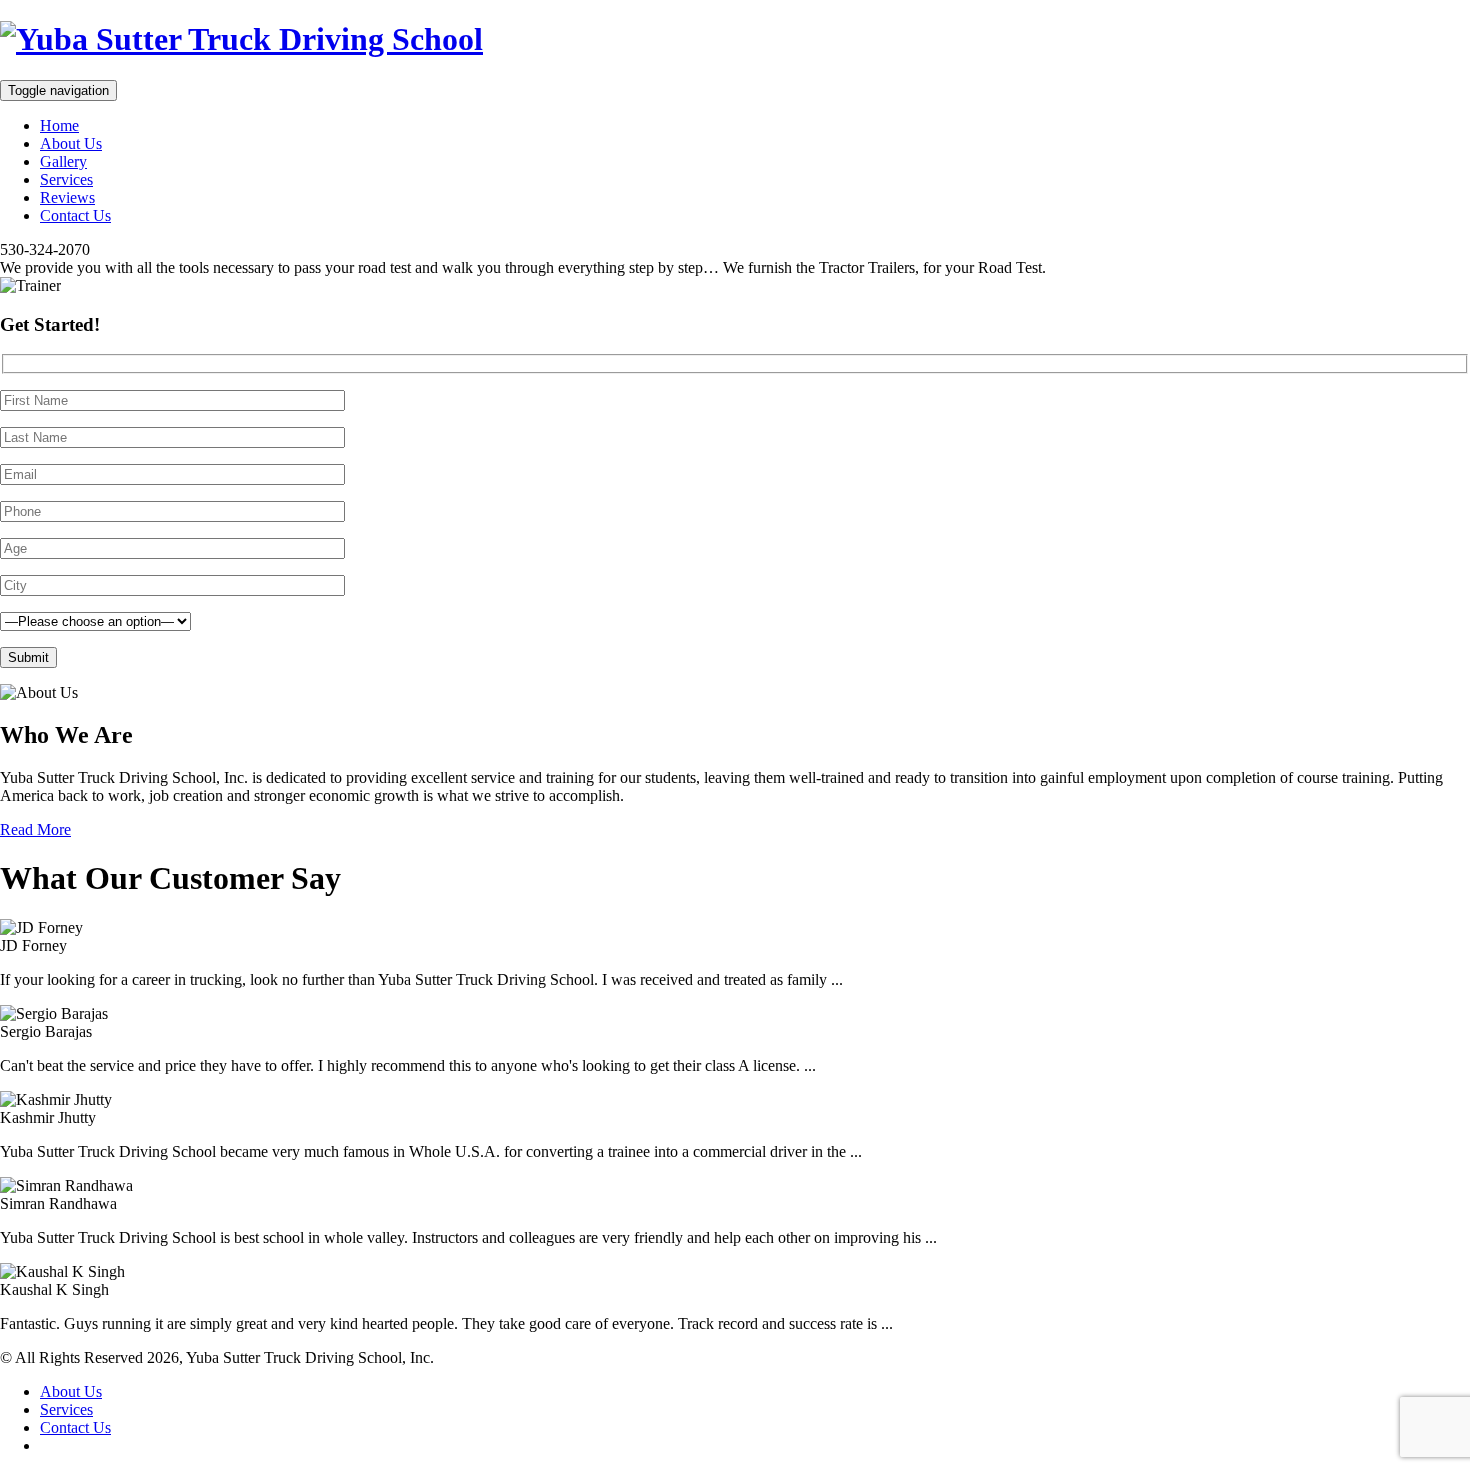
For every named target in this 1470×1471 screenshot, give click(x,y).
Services (66, 179)
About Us (71, 143)
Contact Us (75, 215)
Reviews (67, 197)
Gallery (63, 161)
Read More (35, 829)
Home (59, 125)
